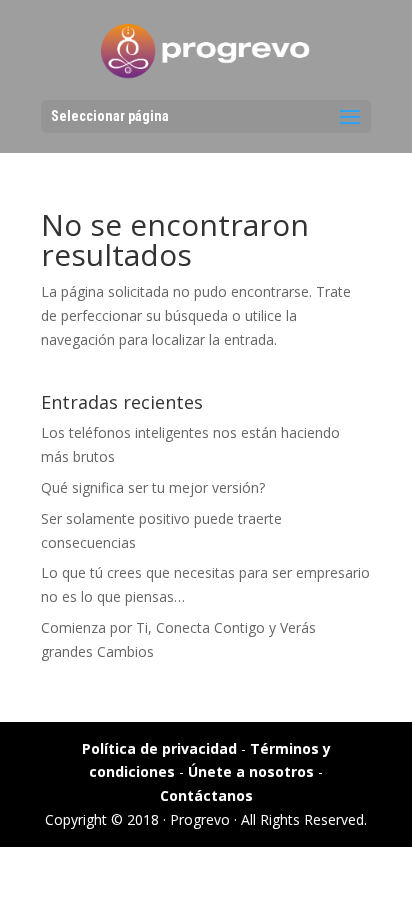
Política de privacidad (159, 748)
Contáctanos (206, 795)
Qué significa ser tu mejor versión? (153, 487)
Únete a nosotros (251, 771)
